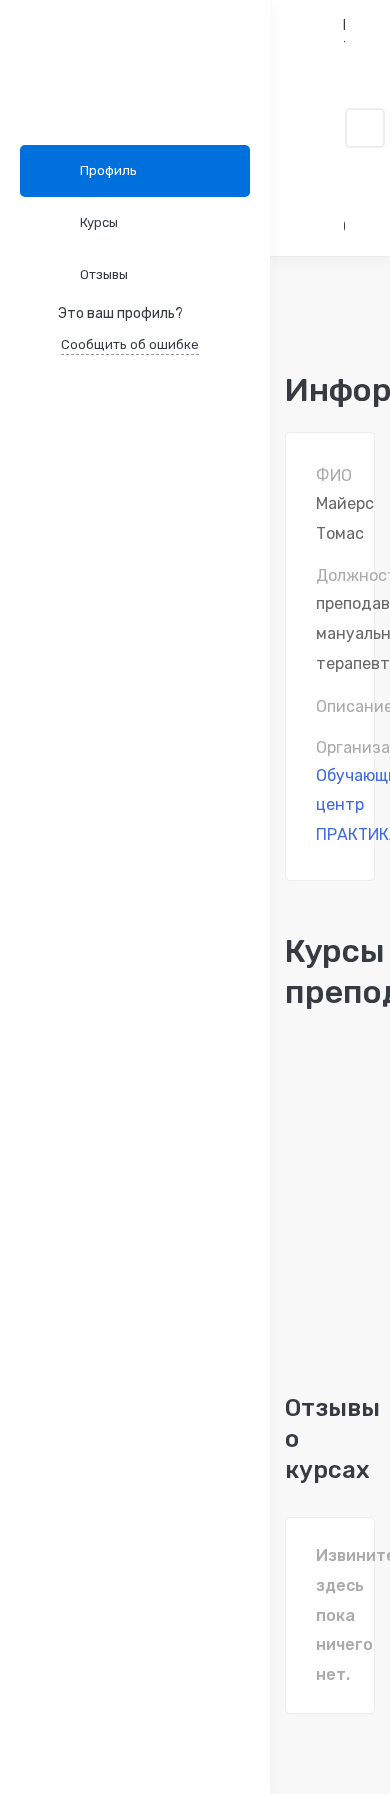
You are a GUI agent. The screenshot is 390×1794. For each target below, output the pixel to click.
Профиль (108, 170)
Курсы (99, 222)
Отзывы (104, 274)
